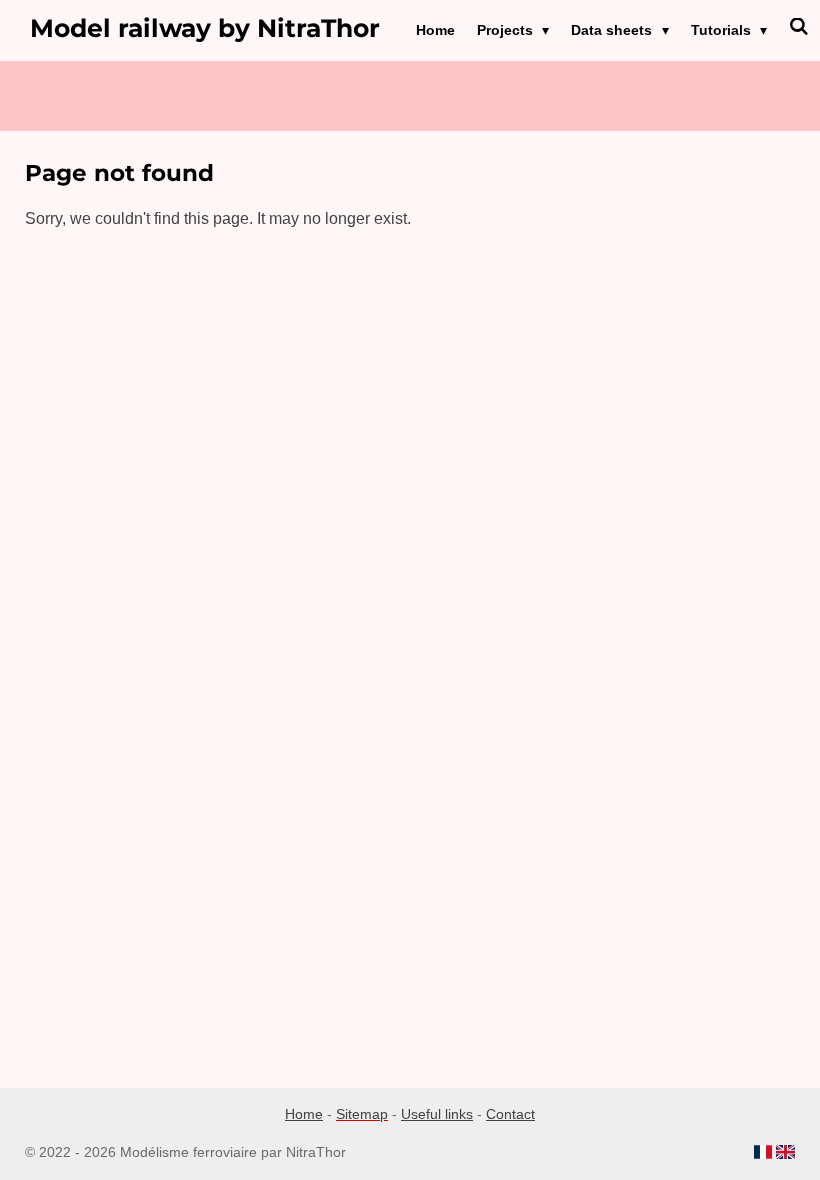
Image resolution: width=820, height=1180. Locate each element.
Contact (510, 1114)
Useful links (437, 1114)
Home (304, 1114)
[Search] (799, 27)
